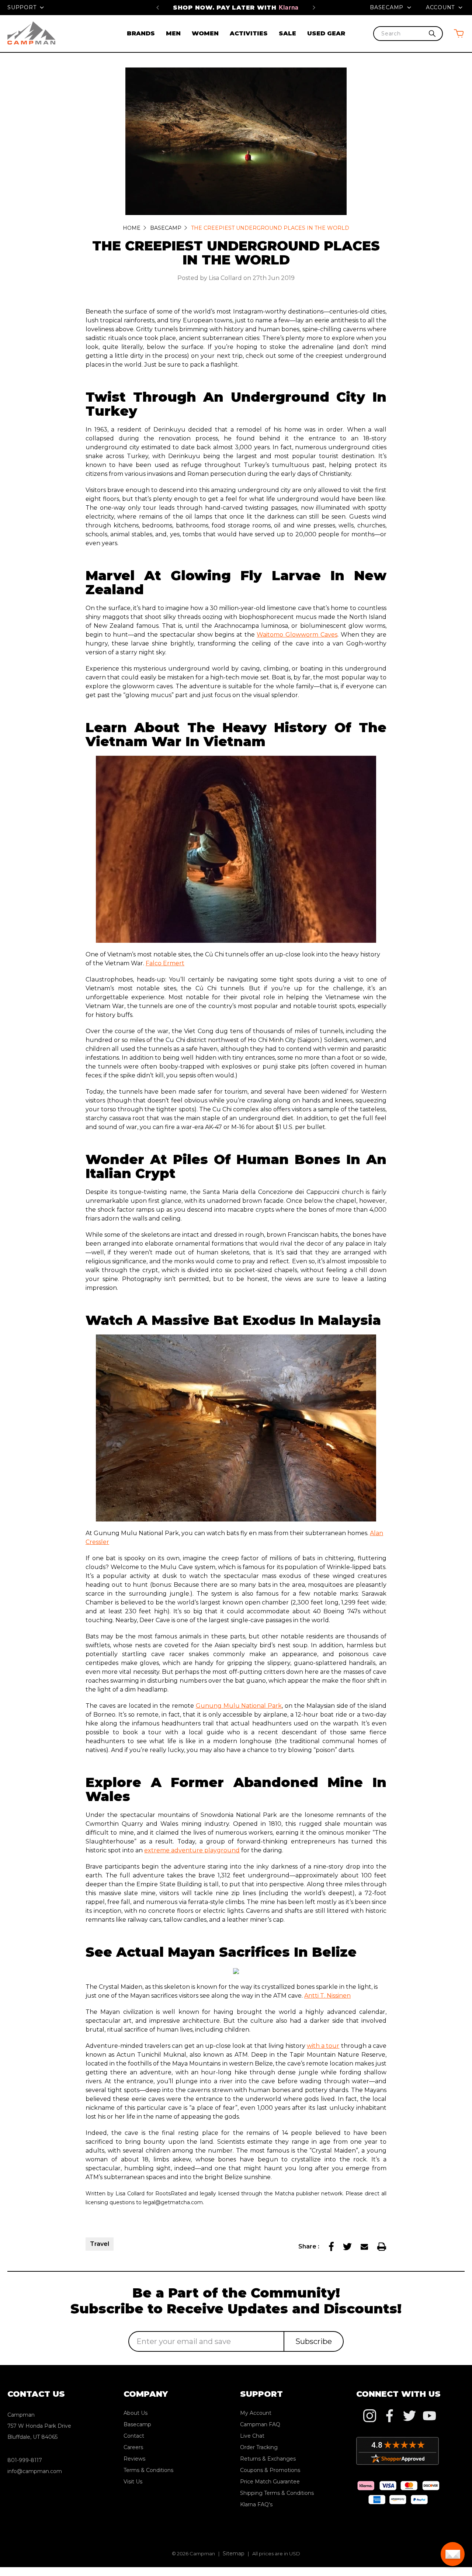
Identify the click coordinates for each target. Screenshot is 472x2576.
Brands (141, 33)
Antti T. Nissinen (327, 1996)
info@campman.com (35, 2471)
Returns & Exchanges (268, 2459)
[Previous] (158, 7)
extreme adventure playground (192, 1850)
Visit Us (133, 2482)
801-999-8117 (25, 2460)
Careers (133, 2447)
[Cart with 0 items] (459, 33)
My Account (256, 2413)
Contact (134, 2436)
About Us (136, 2413)
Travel (100, 2244)
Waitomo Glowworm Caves (297, 635)
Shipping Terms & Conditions (277, 2493)
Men (173, 33)
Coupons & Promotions (270, 2470)
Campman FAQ (260, 2424)
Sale (287, 33)
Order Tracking (259, 2447)
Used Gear (326, 33)
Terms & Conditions (148, 2470)
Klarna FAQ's (256, 2504)
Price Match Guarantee (236, 7)
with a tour (323, 2046)
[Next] (314, 7)
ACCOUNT (441, 7)
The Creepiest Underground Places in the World (236, 253)
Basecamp (388, 7)
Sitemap (234, 2554)
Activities (249, 33)
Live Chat (252, 2436)
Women (205, 33)
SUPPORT (23, 7)
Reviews (134, 2459)
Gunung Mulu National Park (239, 1706)
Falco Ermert (165, 963)
